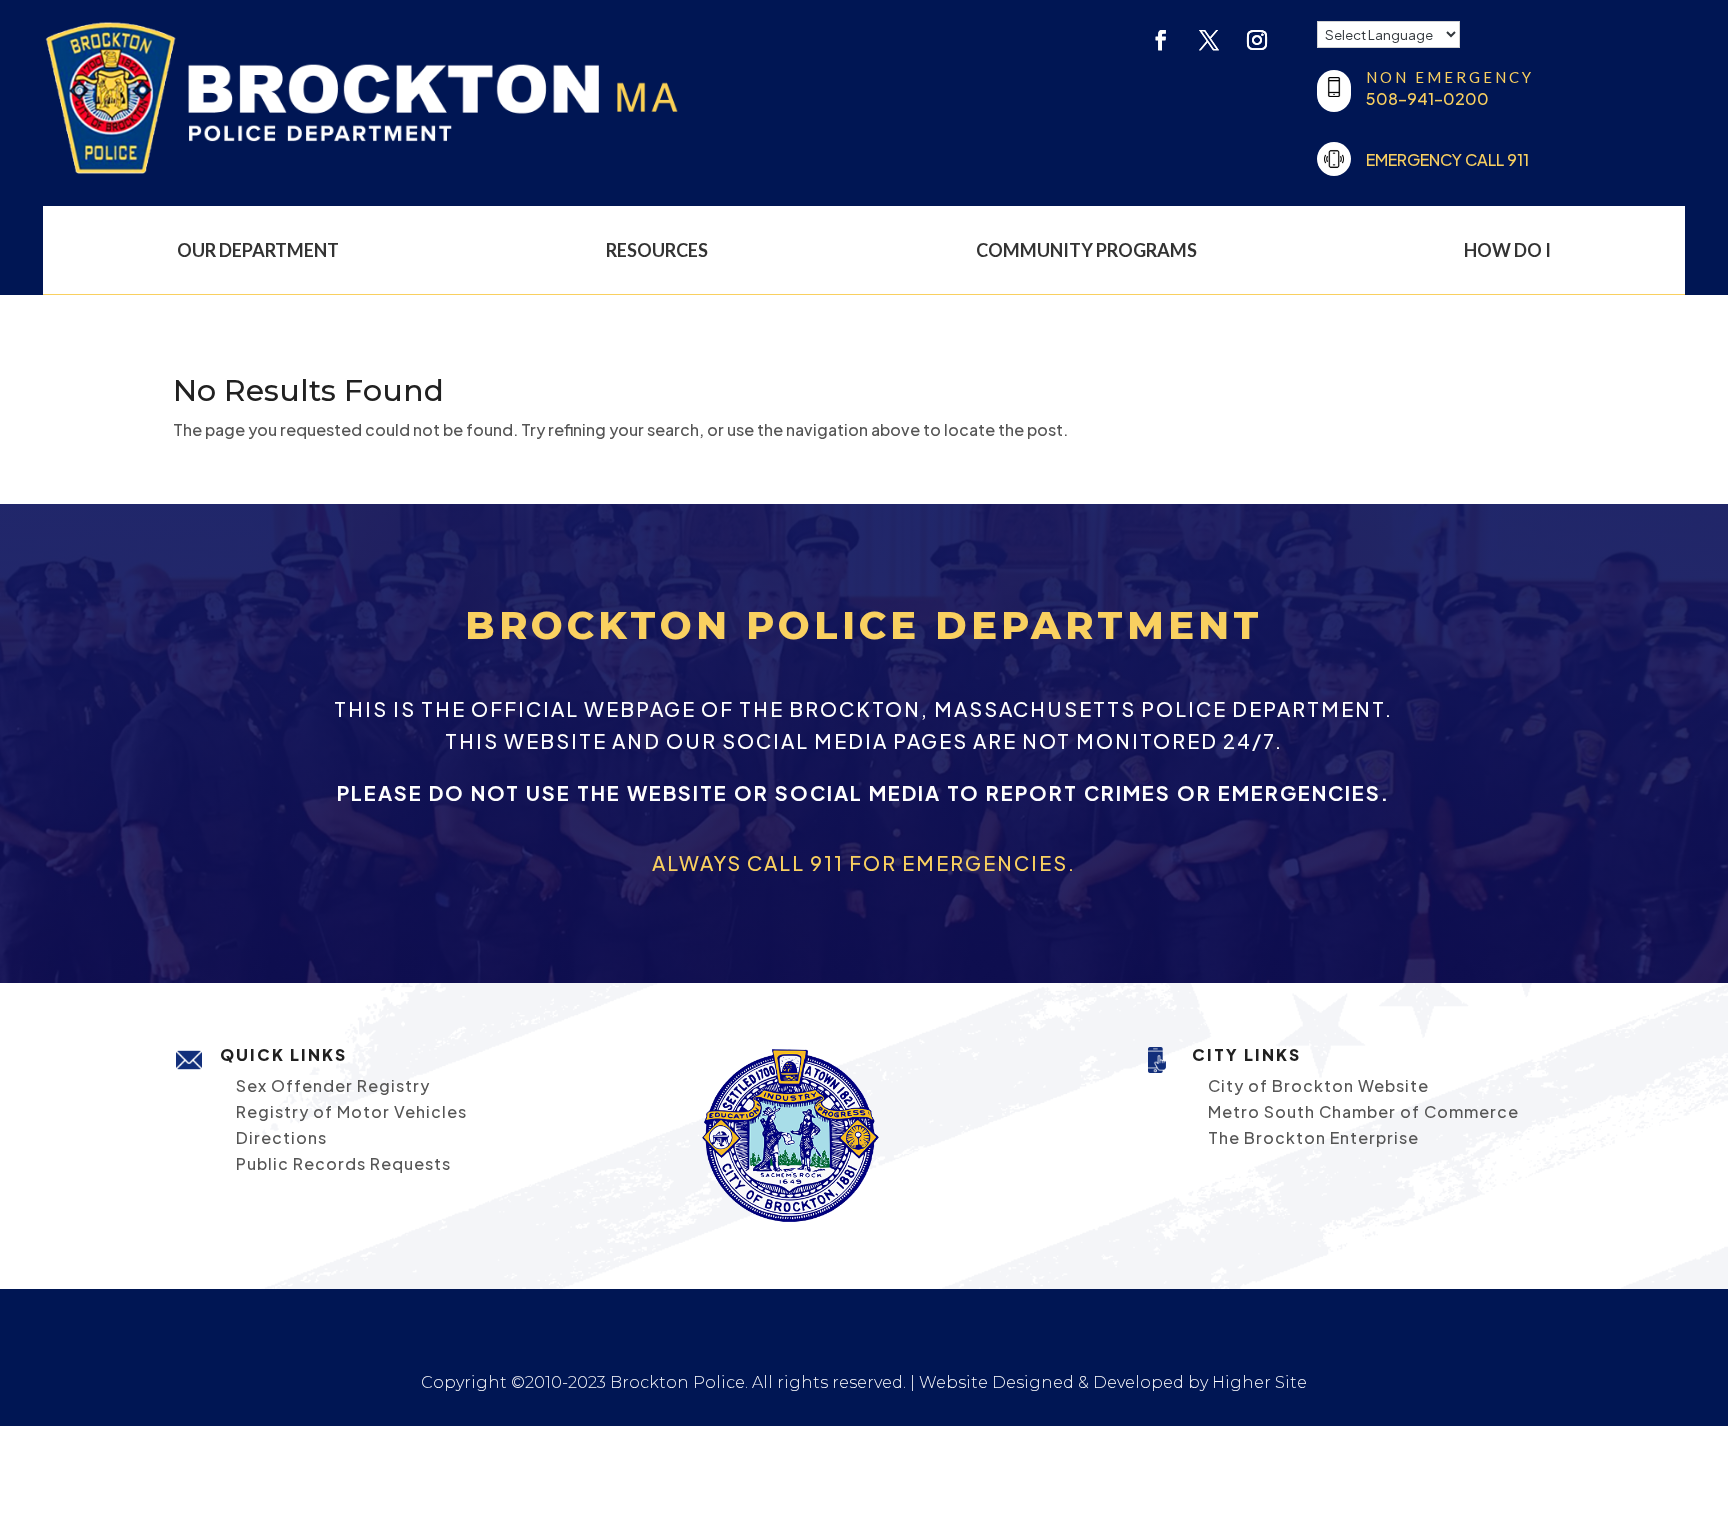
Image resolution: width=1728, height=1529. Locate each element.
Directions (281, 1137)
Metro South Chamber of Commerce (1363, 1111)
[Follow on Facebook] (1161, 40)
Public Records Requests (343, 1163)
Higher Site (1259, 1382)
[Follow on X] (1209, 40)
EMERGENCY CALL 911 (1447, 159)
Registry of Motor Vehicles (351, 1111)
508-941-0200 (1427, 98)
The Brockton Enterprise (1313, 1137)
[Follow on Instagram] (1257, 40)
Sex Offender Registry (333, 1085)
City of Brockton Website (1318, 1085)
